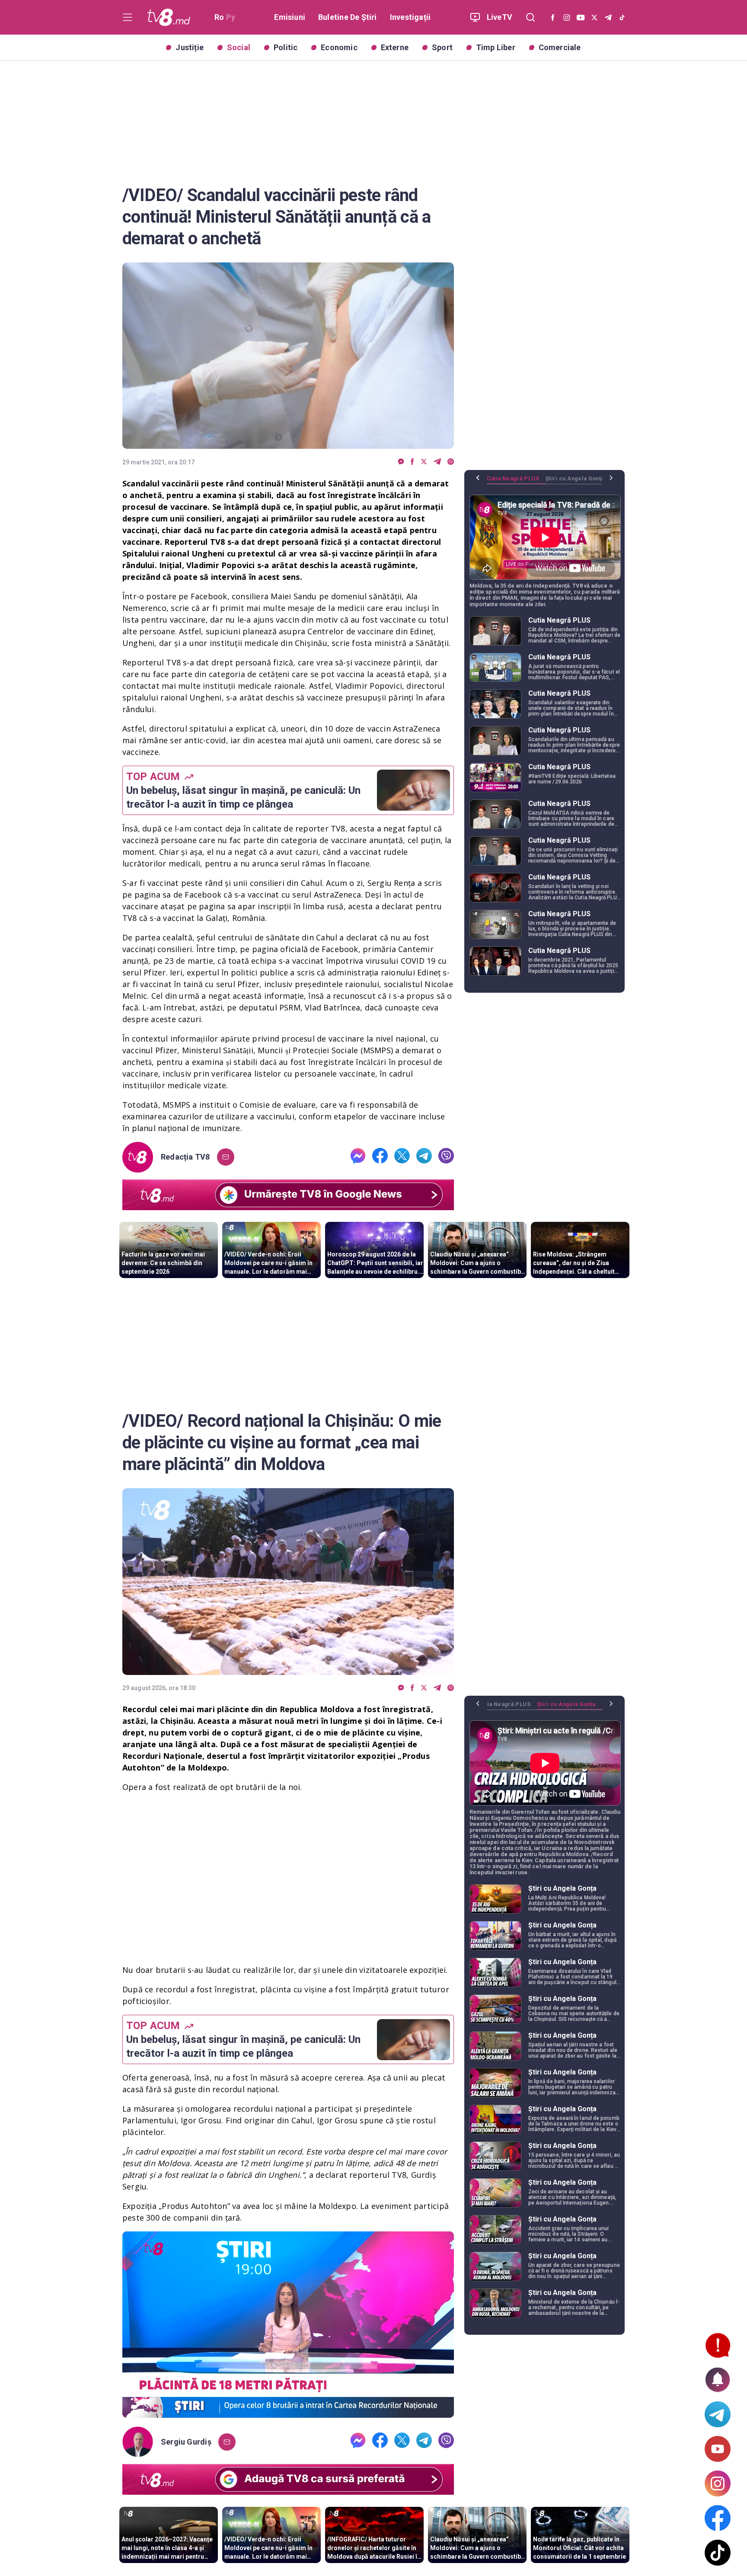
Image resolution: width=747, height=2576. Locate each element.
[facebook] (412, 462)
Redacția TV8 (185, 1157)
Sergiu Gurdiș (186, 2442)
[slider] (288, 2411)
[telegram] (437, 462)
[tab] (516, 482)
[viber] (451, 462)
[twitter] (424, 462)
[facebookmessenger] (401, 462)
